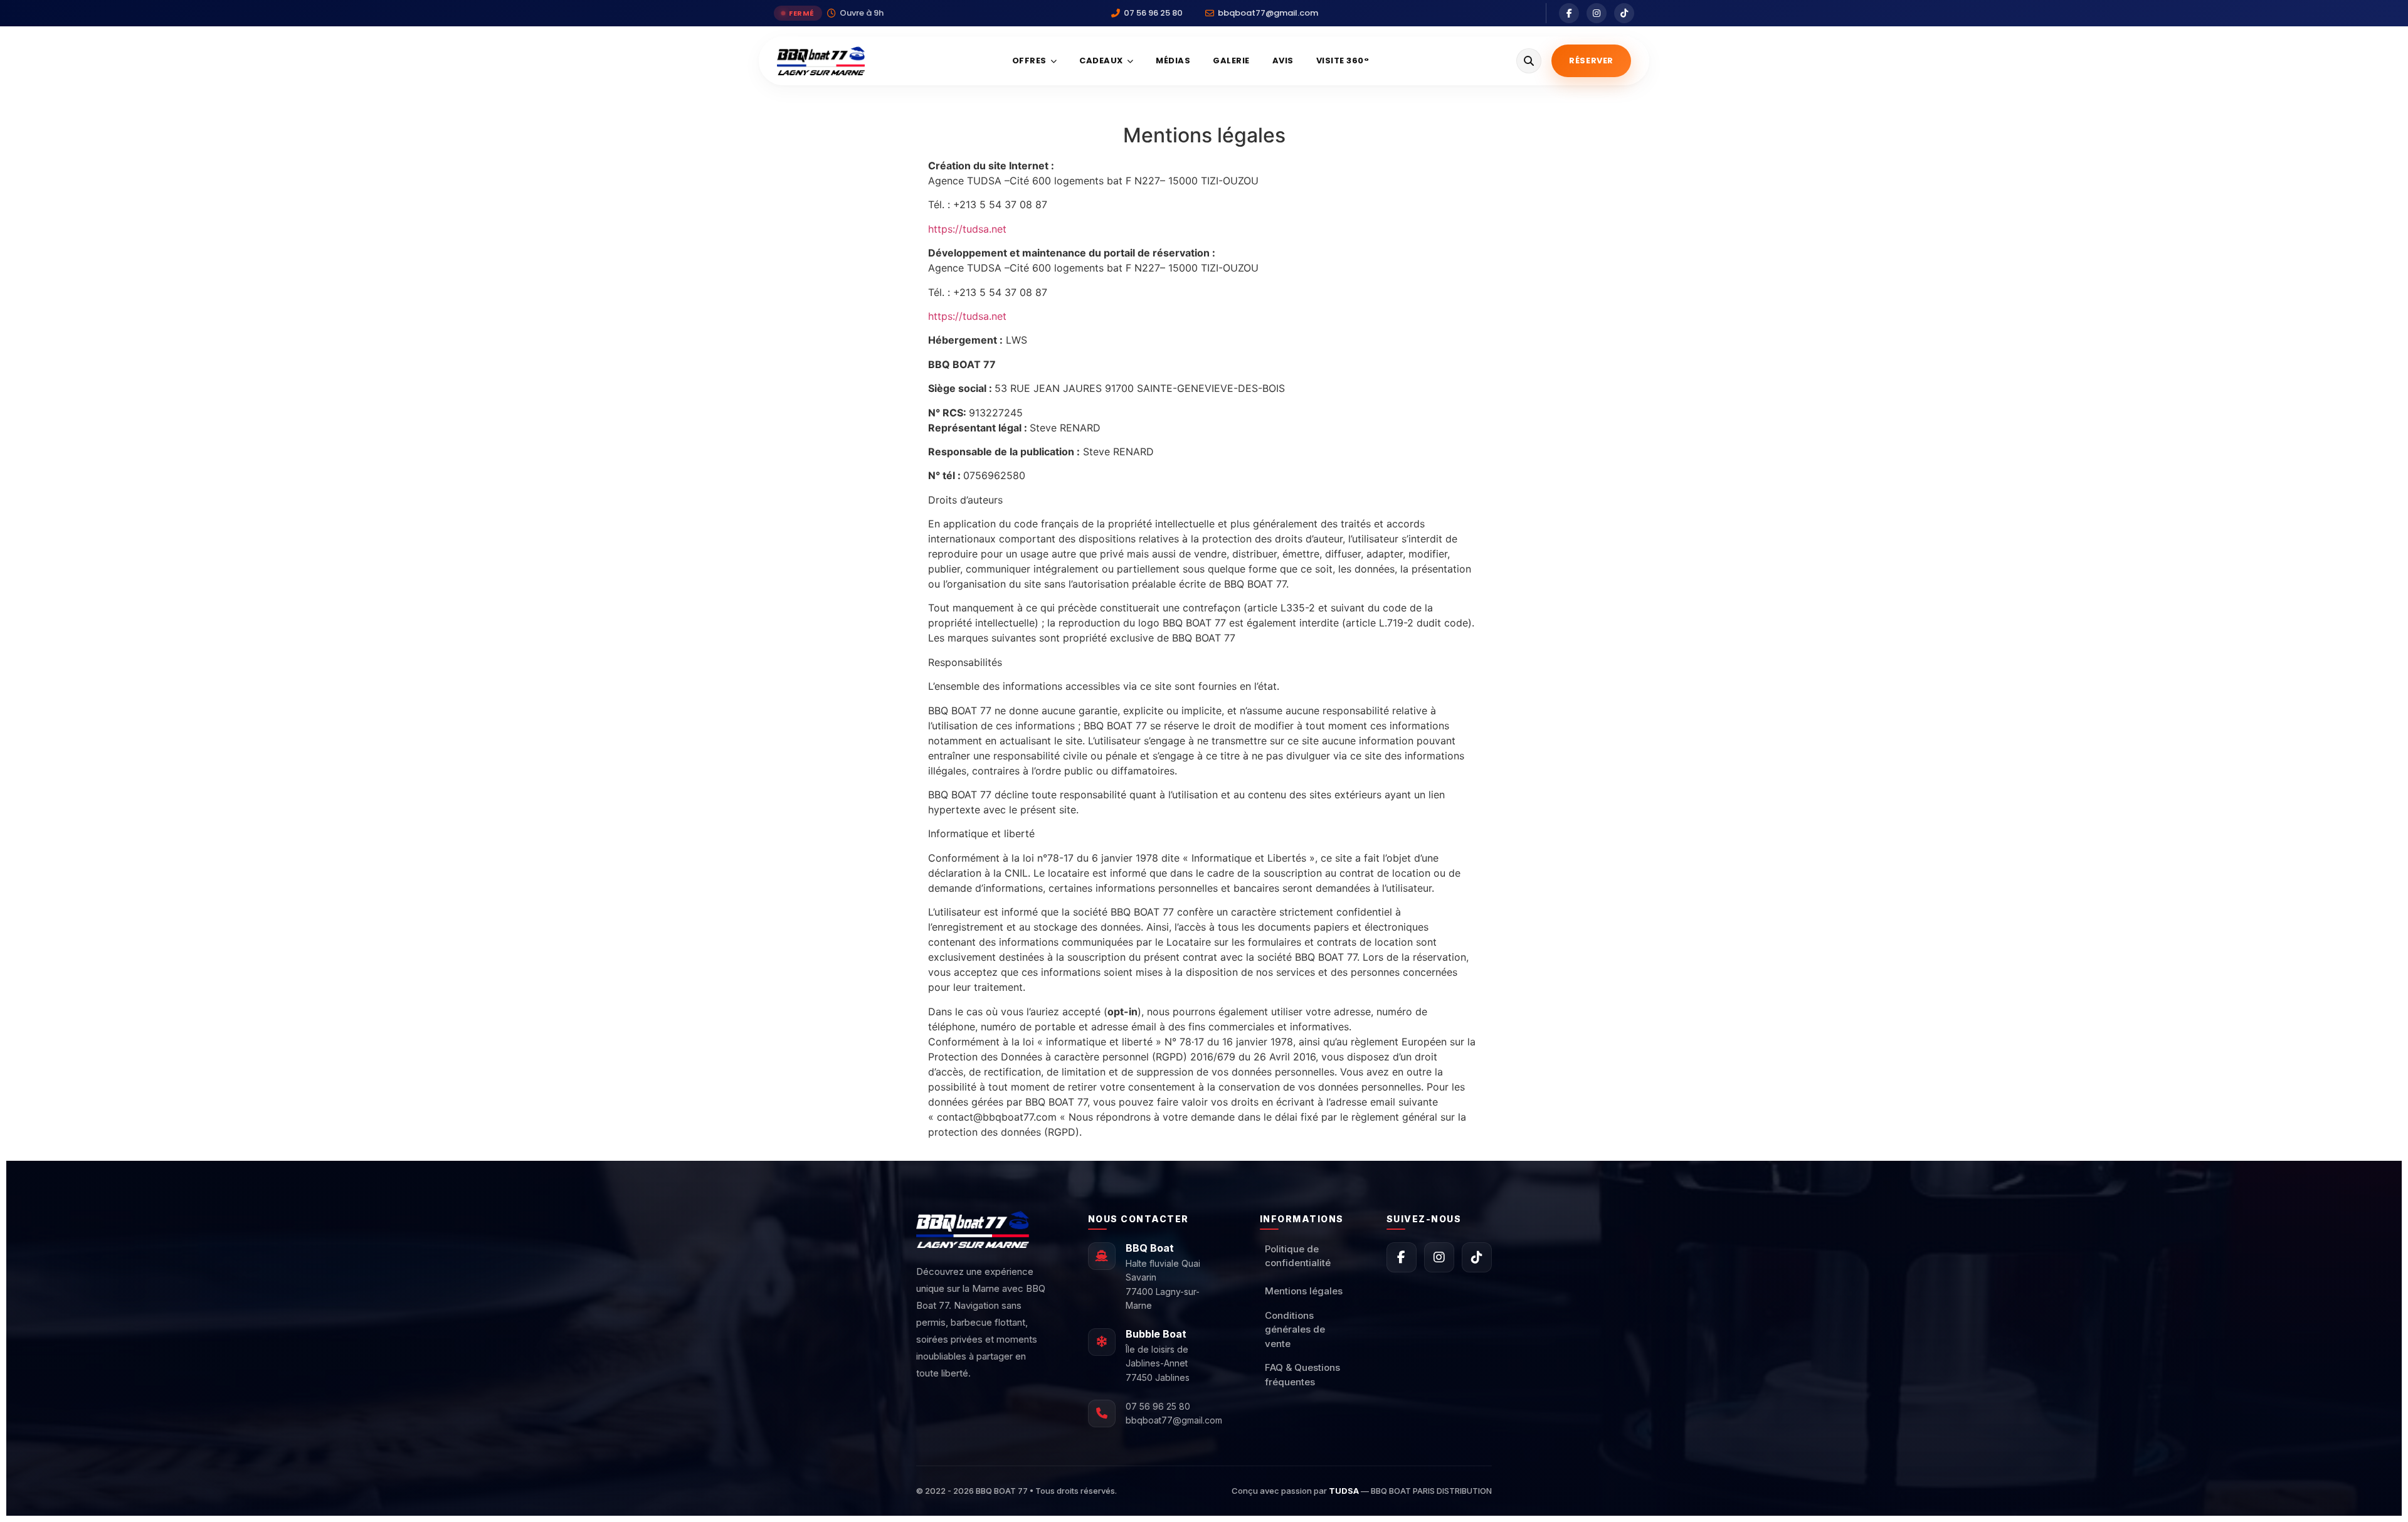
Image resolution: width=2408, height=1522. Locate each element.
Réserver (1591, 61)
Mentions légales (1304, 1291)
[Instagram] (1597, 13)
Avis (1283, 61)
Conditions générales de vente (1295, 1329)
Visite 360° (1343, 61)
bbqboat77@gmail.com (1174, 1420)
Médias (1173, 61)
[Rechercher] (1529, 61)
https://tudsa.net (967, 229)
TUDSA (1344, 1491)
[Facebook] (1569, 13)
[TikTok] (1624, 13)
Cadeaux (1101, 61)
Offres (1029, 61)
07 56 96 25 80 (1158, 1406)
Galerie (1231, 61)
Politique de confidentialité (1298, 1256)
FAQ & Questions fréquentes (1302, 1375)
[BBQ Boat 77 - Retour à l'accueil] (821, 61)
